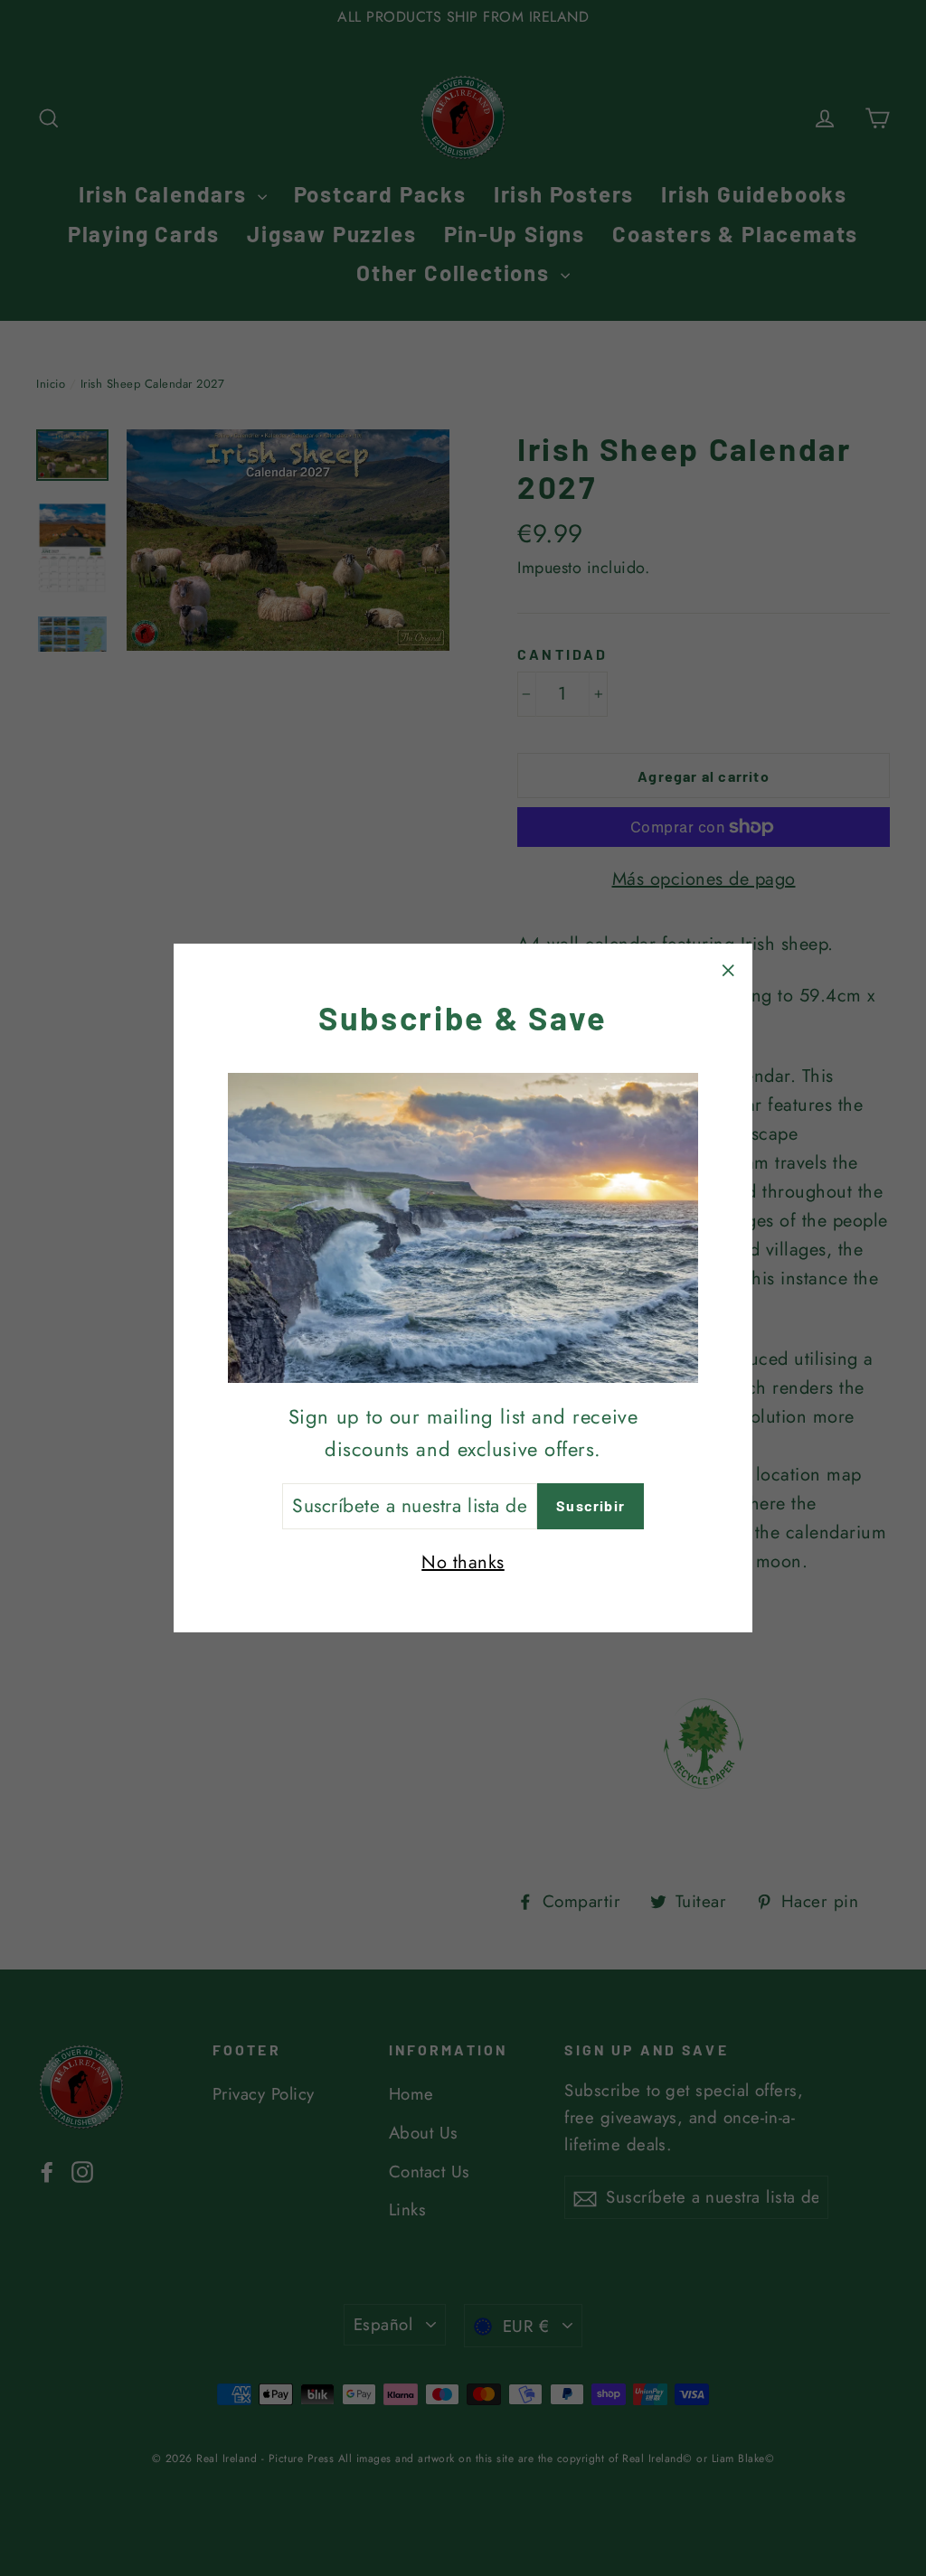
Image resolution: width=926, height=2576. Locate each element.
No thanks (463, 1562)
